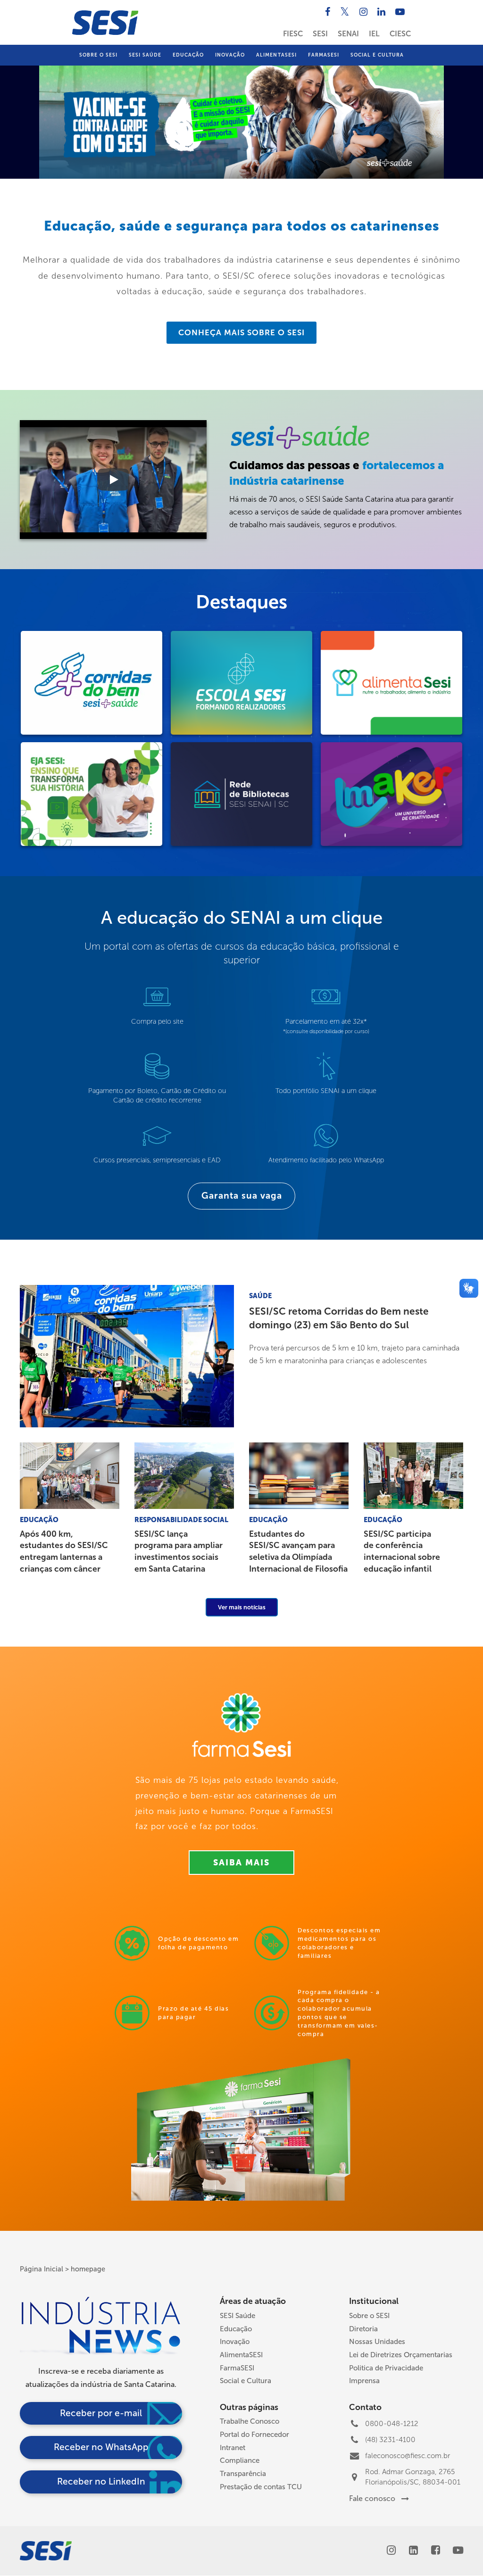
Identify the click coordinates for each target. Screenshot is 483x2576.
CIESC (400, 34)
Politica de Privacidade (386, 2368)
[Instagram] (391, 2551)
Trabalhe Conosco (250, 2421)
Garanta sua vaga (242, 1196)
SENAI (348, 34)
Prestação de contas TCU (261, 2487)
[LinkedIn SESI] (383, 12)
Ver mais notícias (242, 1607)
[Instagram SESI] (365, 12)
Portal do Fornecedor (254, 2435)
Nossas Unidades (377, 2342)
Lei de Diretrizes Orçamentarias (401, 2355)
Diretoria (363, 2329)
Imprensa (364, 2381)
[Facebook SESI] (329, 12)
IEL (374, 34)
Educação (188, 55)
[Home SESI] (105, 23)
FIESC (293, 34)
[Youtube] (458, 2551)
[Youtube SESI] (401, 12)
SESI (320, 34)
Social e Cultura (377, 55)
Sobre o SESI (98, 55)
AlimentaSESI (276, 55)
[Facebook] (436, 2551)
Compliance (240, 2460)
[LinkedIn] (413, 2551)
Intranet (233, 2448)
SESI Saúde (145, 55)
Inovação (230, 55)
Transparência (243, 2474)
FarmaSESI (324, 55)
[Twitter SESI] (346, 12)
